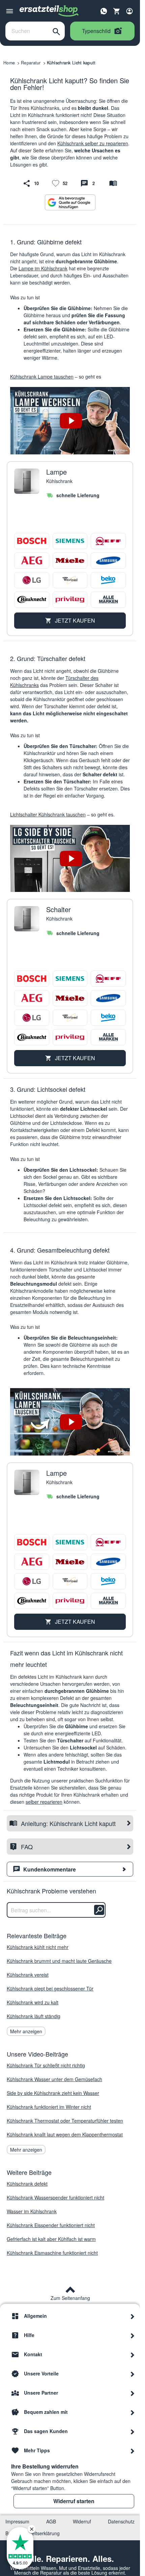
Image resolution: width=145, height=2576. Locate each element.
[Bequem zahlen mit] (133, 2412)
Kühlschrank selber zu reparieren (93, 143)
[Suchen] (56, 31)
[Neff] (108, 541)
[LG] (32, 580)
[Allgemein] (133, 2316)
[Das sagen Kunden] (133, 2431)
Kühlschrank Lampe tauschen (42, 377)
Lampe (56, 472)
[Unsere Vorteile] (133, 2373)
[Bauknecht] (32, 600)
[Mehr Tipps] (133, 2450)
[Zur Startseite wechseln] (49, 11)
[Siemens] (70, 541)
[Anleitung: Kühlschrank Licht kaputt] (113, 183)
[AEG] (32, 561)
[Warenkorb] (117, 11)
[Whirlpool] (70, 580)
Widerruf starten (74, 2501)
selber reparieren (44, 1802)
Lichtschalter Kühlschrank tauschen (48, 814)
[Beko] (108, 580)
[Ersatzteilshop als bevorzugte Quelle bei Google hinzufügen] (70, 202)
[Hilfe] (133, 2335)
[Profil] (129, 11)
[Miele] (70, 561)
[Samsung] (108, 561)
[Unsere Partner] (133, 2393)
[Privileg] (70, 600)
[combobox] (27, 31)
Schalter (59, 909)
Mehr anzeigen (26, 2031)
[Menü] (10, 11)
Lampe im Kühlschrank (43, 268)
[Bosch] (32, 541)
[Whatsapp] (104, 10)
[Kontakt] (133, 2354)
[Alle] (108, 600)
